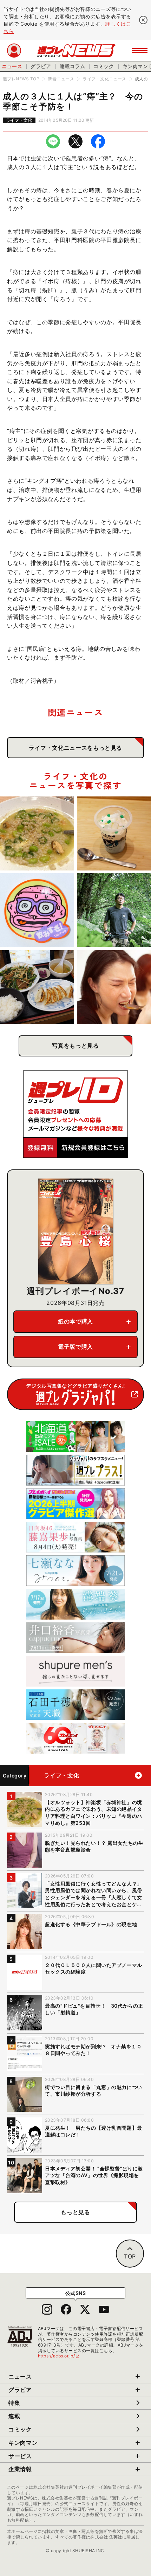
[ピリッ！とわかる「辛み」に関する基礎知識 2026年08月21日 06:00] (114, 987)
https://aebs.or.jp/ (59, 2356)
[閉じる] (143, 20)
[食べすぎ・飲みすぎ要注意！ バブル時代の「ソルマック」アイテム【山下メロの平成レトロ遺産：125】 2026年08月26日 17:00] (37, 910)
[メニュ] (140, 51)
